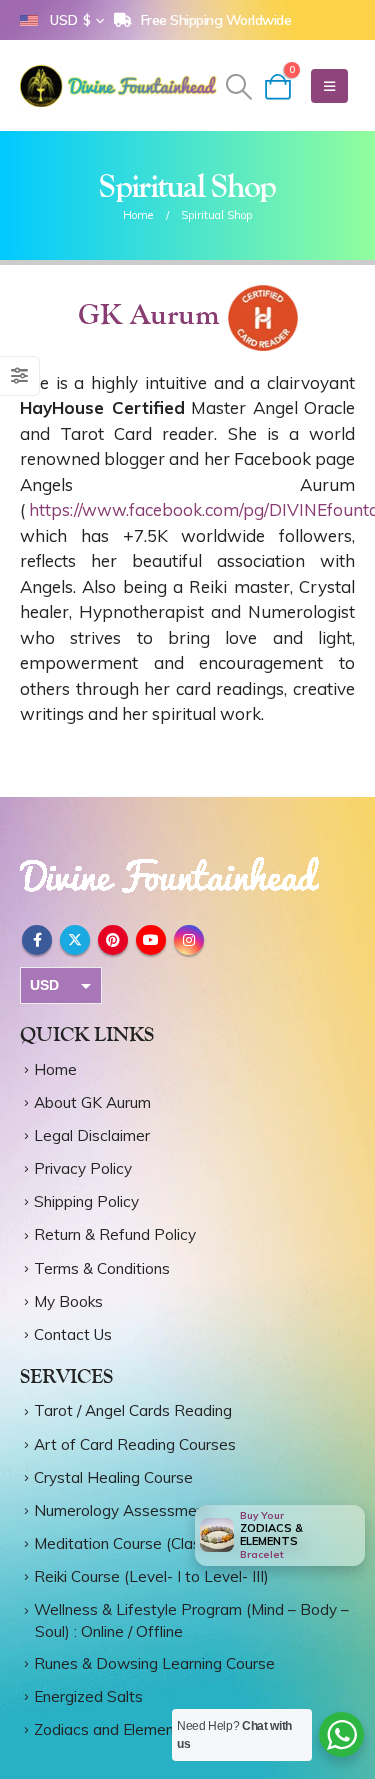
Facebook (37, 940)
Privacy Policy (83, 1168)
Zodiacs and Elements (111, 1729)
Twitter (75, 940)
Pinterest (113, 940)
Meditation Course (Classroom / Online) (169, 1543)
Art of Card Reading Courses (135, 1444)
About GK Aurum (92, 1102)
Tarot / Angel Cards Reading (133, 1410)
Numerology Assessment (122, 1510)
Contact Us (73, 1334)
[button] (238, 86)
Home (55, 1069)
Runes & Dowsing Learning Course (154, 1663)
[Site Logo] (120, 86)
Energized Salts (88, 1696)
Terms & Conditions (102, 1268)
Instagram (189, 940)
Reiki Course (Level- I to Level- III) (151, 1576)
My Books (68, 1301)
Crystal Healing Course (113, 1477)
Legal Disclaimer (92, 1135)
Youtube (151, 940)
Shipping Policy (86, 1201)
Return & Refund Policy (115, 1234)
